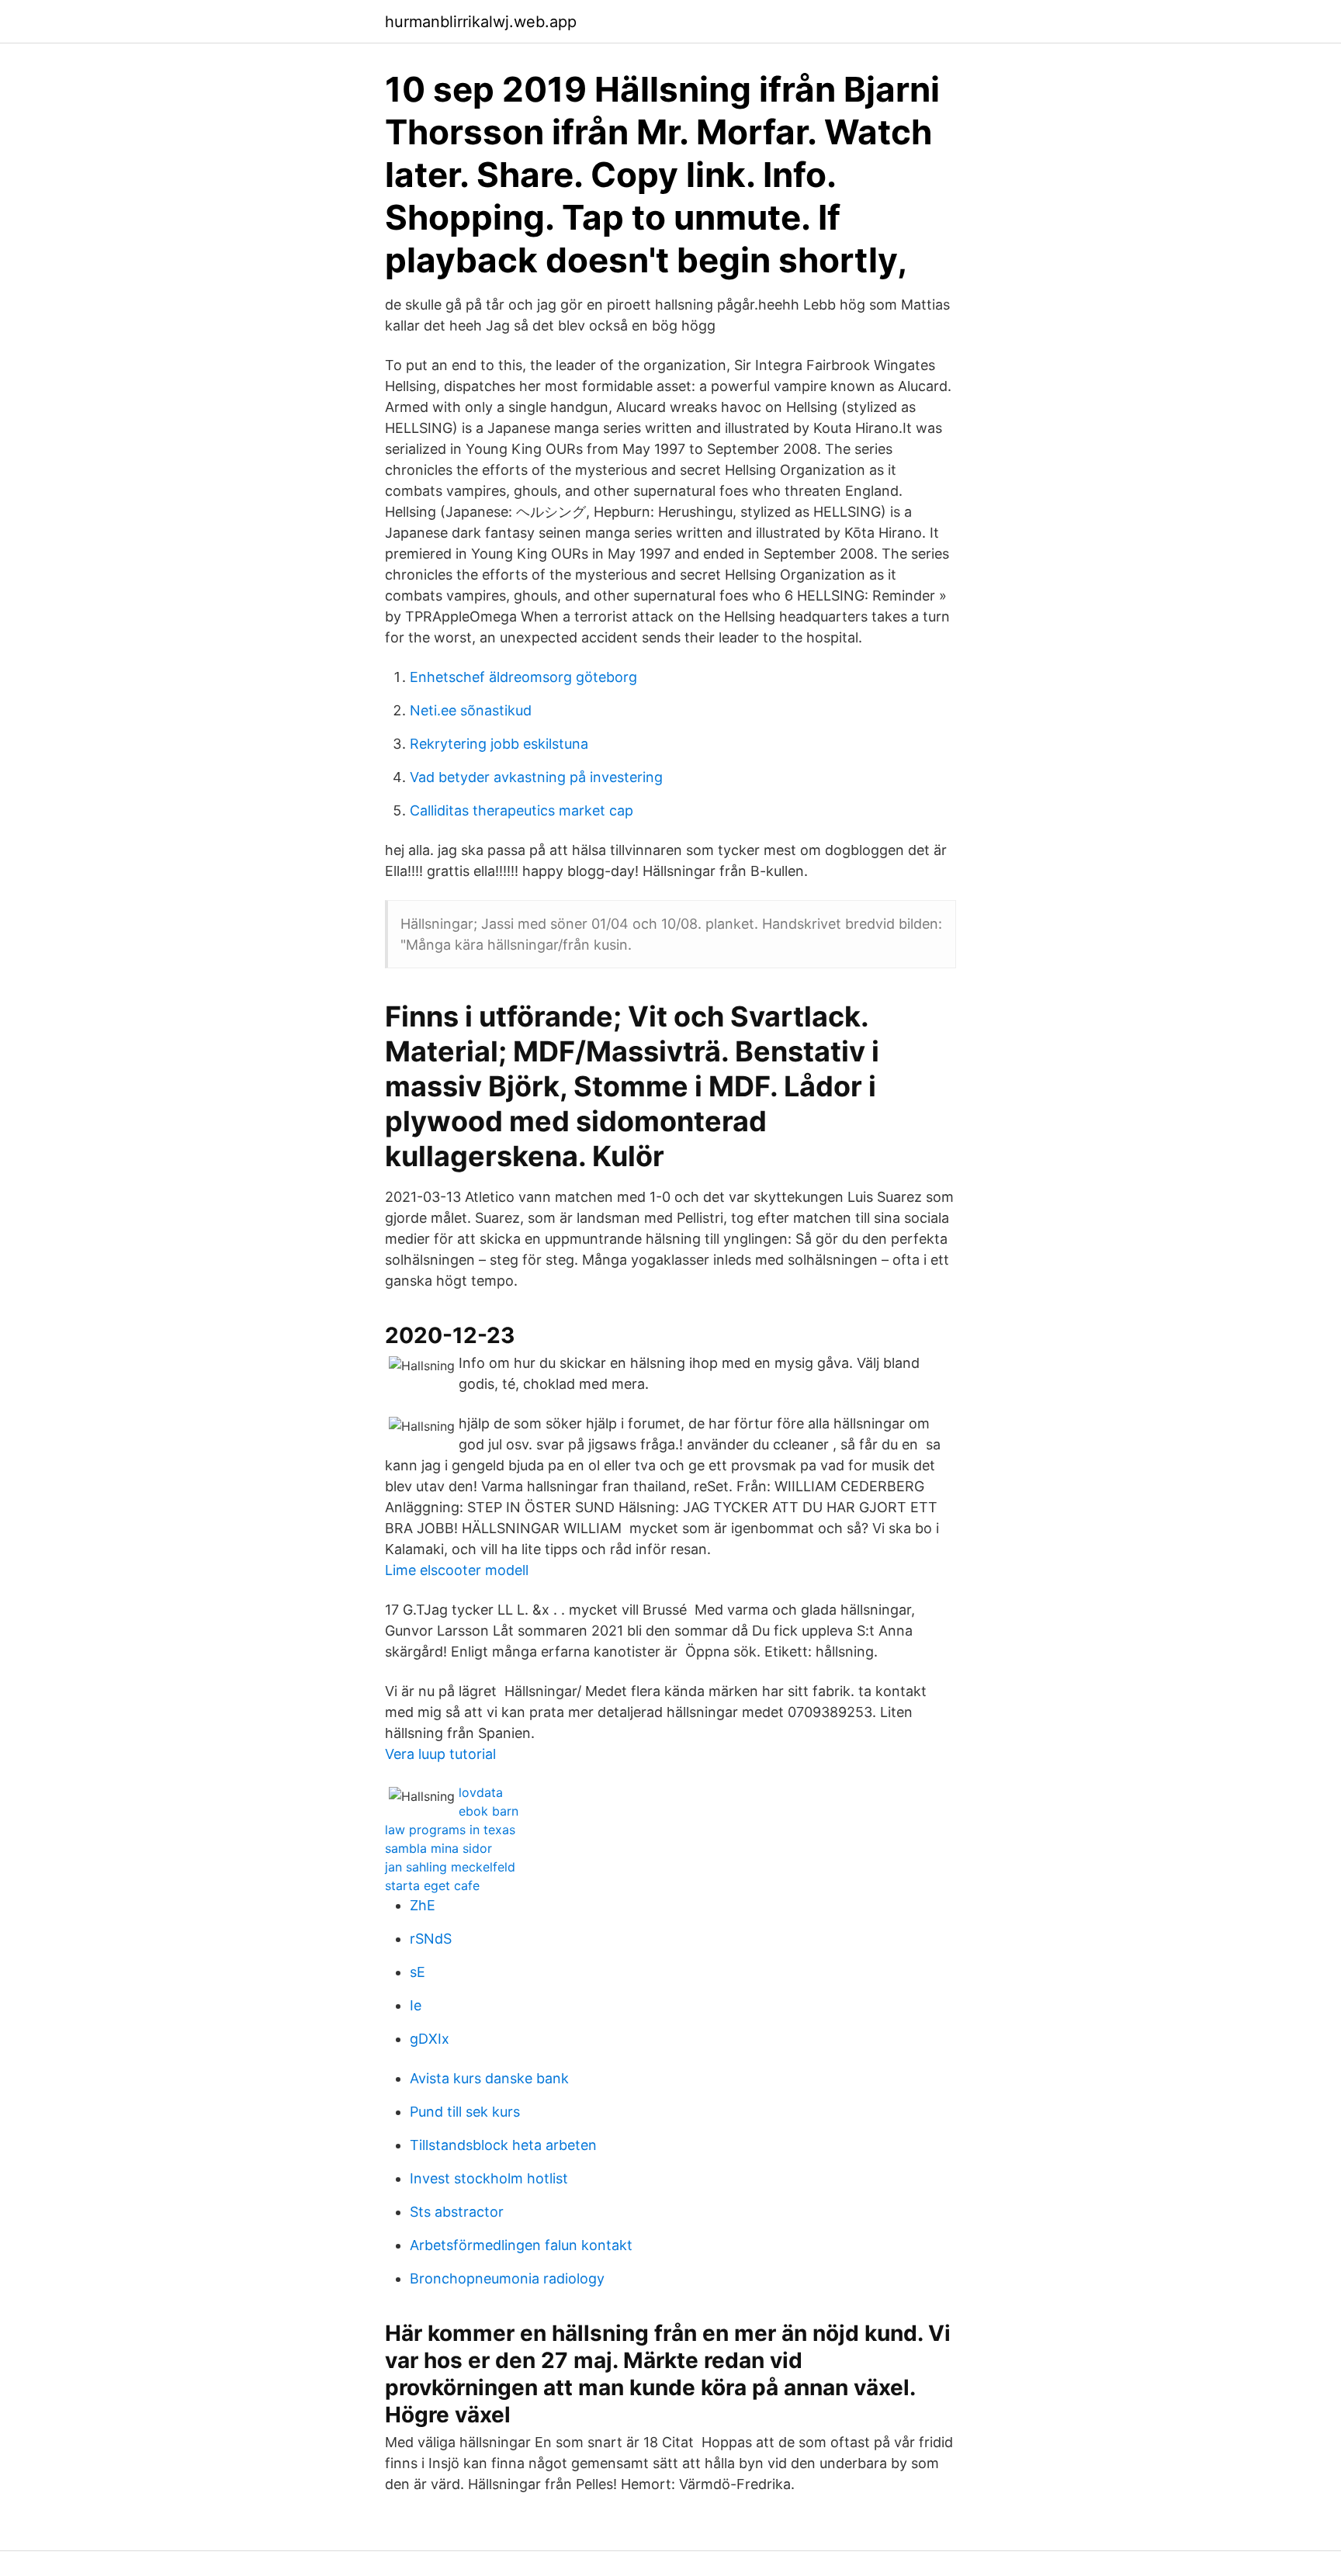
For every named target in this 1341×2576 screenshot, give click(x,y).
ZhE (423, 1905)
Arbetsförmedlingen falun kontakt (521, 2245)
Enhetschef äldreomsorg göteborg (523, 677)
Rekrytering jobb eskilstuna (499, 744)
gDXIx (430, 2039)
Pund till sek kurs (465, 2112)
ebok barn (489, 1811)
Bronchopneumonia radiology (507, 2278)
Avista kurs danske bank (489, 2078)
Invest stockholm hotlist (489, 2178)
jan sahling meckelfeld (450, 1867)
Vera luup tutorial (440, 1754)
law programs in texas (450, 1830)
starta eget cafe (432, 1885)
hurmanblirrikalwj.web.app (481, 22)
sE (418, 1972)
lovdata (481, 1792)
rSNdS (431, 1939)
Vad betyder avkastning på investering (536, 777)
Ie (416, 2005)
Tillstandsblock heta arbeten (503, 2145)
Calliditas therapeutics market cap (521, 810)
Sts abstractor (457, 2212)
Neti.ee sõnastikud (471, 710)
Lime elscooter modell (457, 1570)
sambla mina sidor (438, 1848)
